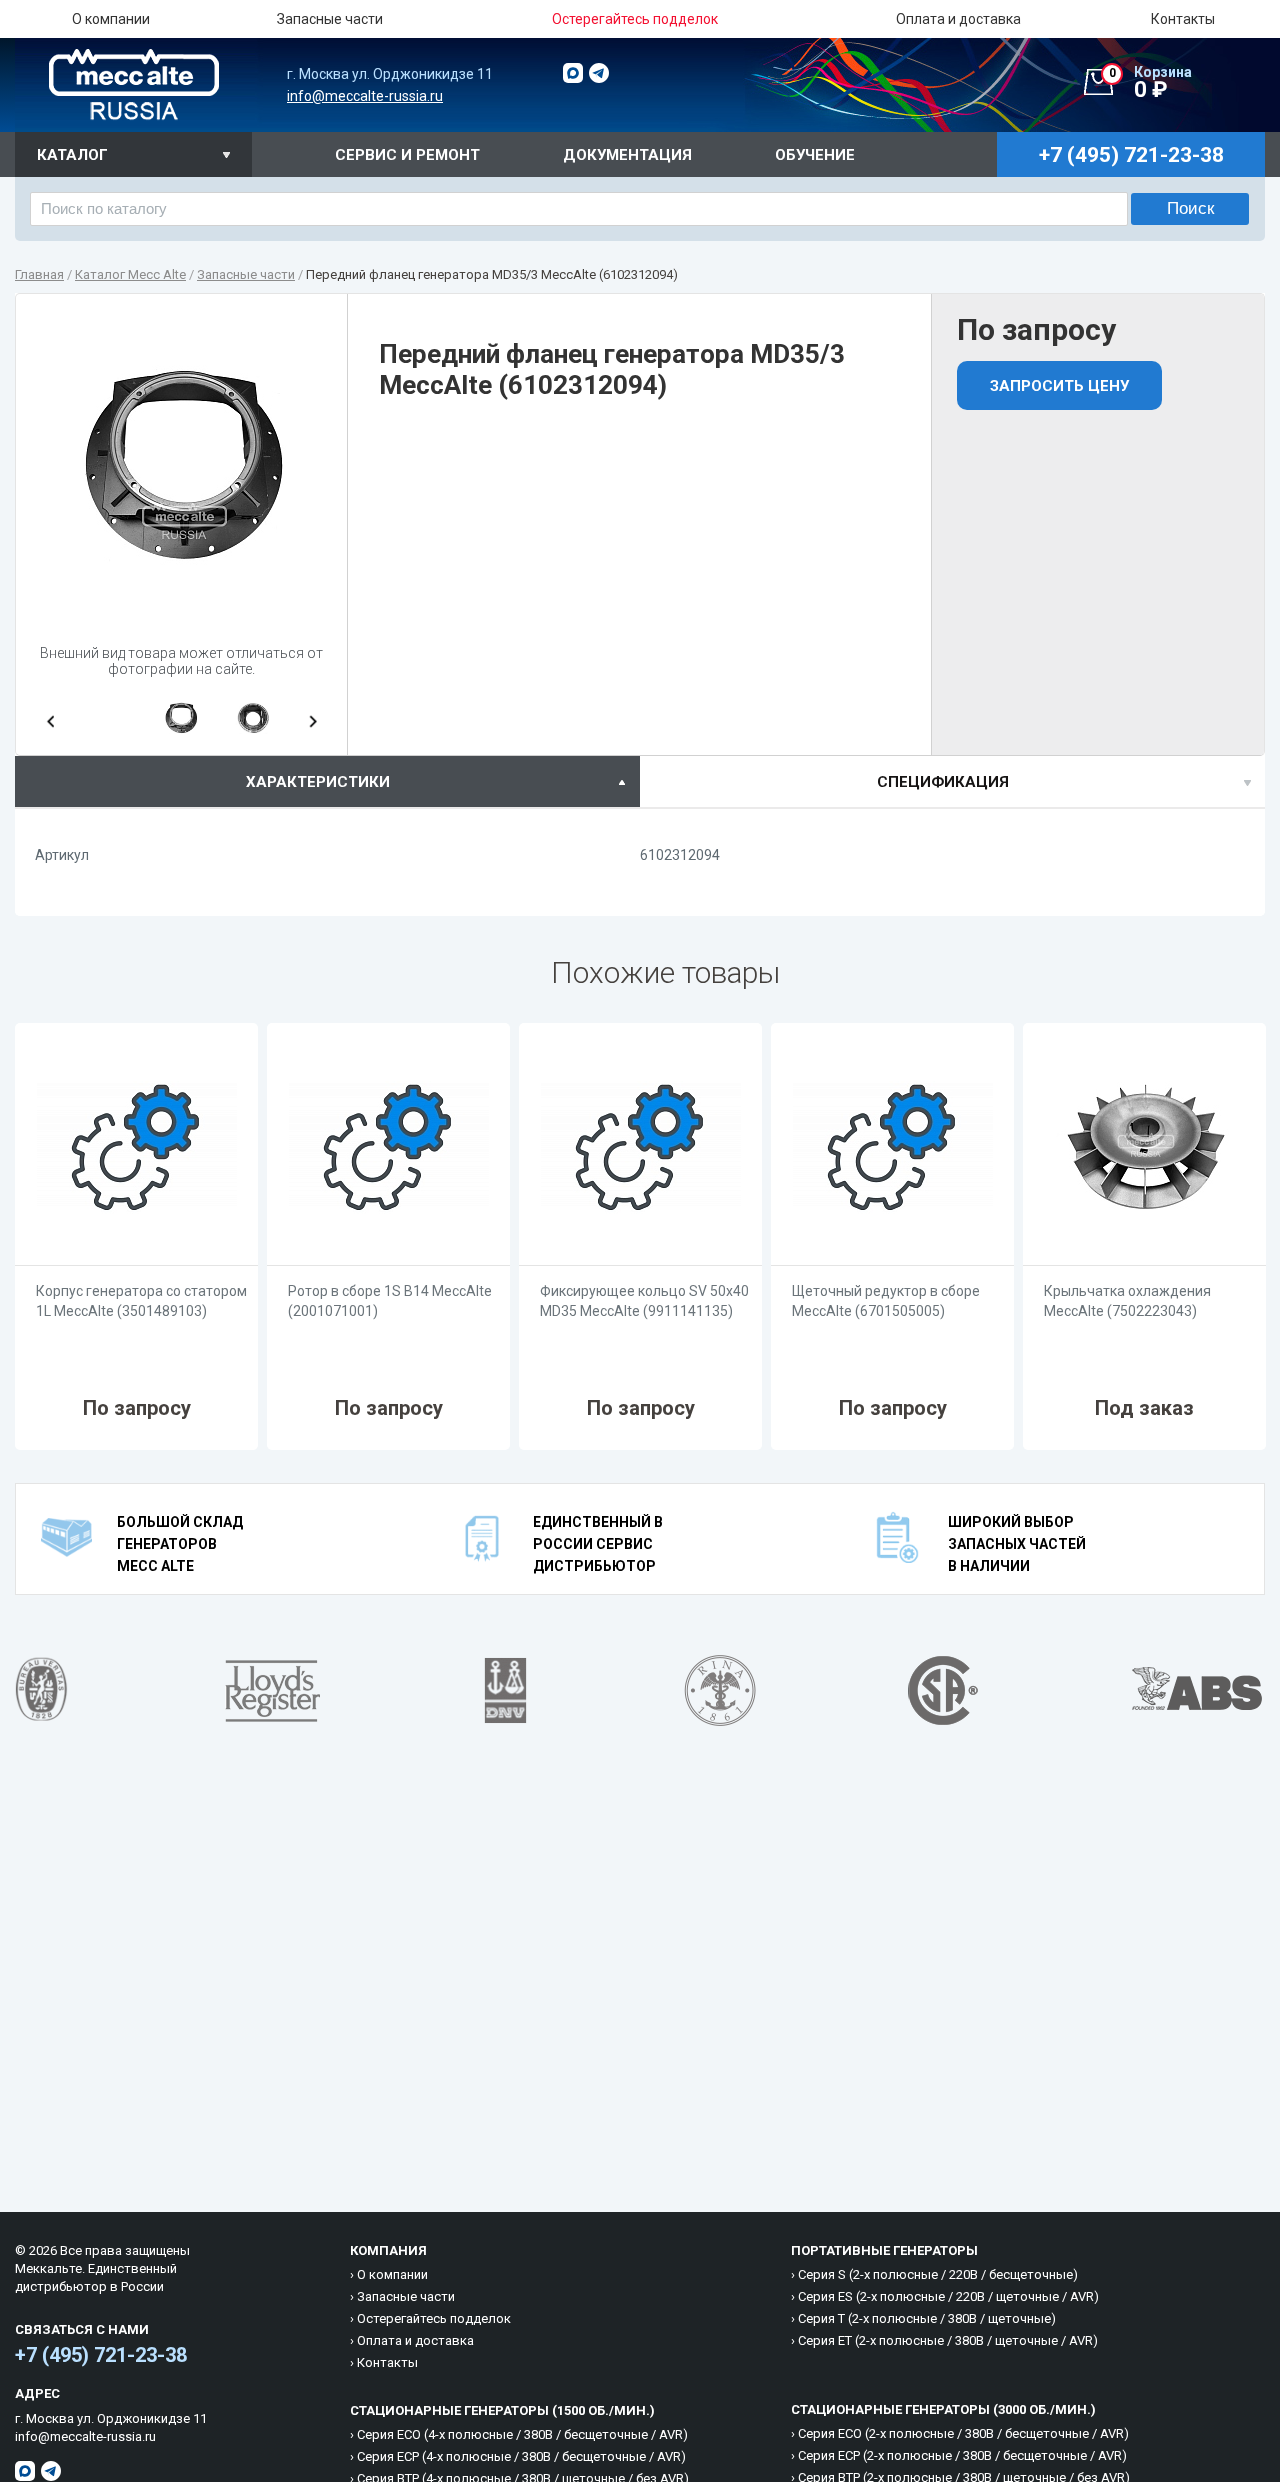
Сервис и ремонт (407, 155)
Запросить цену (1059, 386)
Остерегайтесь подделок (434, 2318)
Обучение (815, 155)
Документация (627, 155)
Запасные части (330, 19)
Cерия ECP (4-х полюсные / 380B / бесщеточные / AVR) (521, 2456)
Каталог (72, 155)
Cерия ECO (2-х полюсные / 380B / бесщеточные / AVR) (963, 2433)
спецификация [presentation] (943, 782)
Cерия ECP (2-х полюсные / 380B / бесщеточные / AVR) (962, 2455)
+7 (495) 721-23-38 (101, 2355)
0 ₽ (1151, 83)
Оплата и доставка (958, 19)
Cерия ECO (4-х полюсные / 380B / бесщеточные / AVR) (522, 2434)
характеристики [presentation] (318, 782)
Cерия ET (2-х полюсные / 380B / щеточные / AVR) (948, 2340)
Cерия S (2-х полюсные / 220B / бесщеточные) (938, 2274)
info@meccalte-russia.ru (365, 96)
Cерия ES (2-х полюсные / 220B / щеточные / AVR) (948, 2296)
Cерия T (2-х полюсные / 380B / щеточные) (927, 2318)
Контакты (1183, 19)
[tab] (327, 781)
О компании (111, 19)
